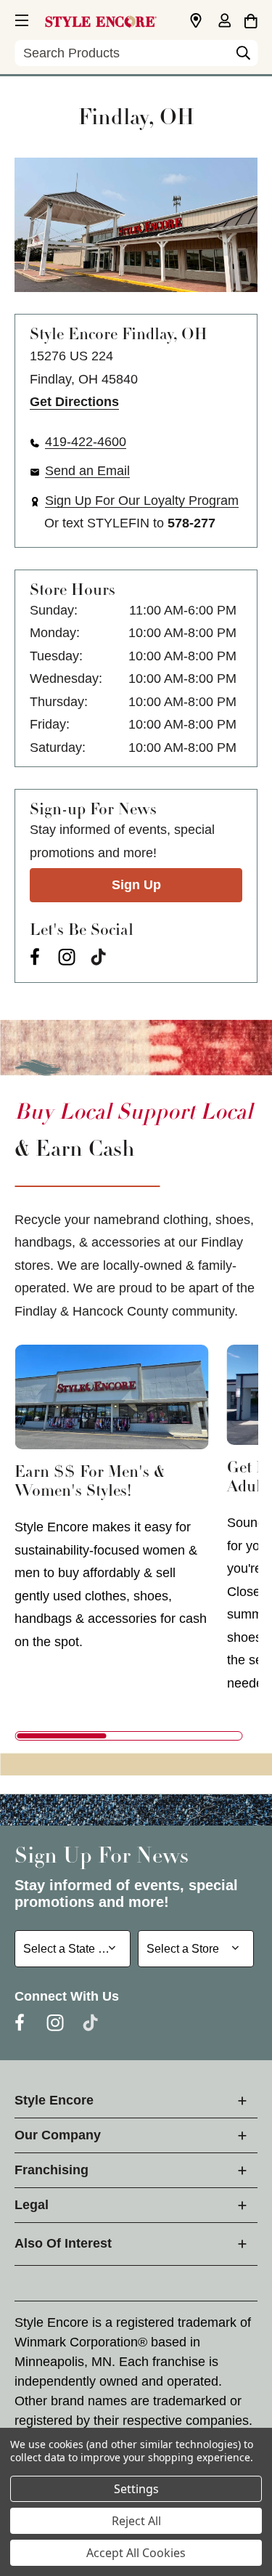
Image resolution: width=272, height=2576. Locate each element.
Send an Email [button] (87, 471)
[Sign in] (224, 22)
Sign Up (136, 885)
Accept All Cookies (136, 2553)
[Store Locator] (196, 21)
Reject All (136, 2521)
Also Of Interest (63, 2243)
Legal (32, 2205)
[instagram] (67, 957)
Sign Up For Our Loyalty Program (142, 501)
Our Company (58, 2135)
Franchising (51, 2170)
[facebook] (35, 957)
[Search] (243, 57)
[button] (20, 18)
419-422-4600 (86, 442)
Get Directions (74, 402)
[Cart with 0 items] (251, 19)
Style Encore (54, 2100)
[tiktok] (99, 957)
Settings (136, 2489)
